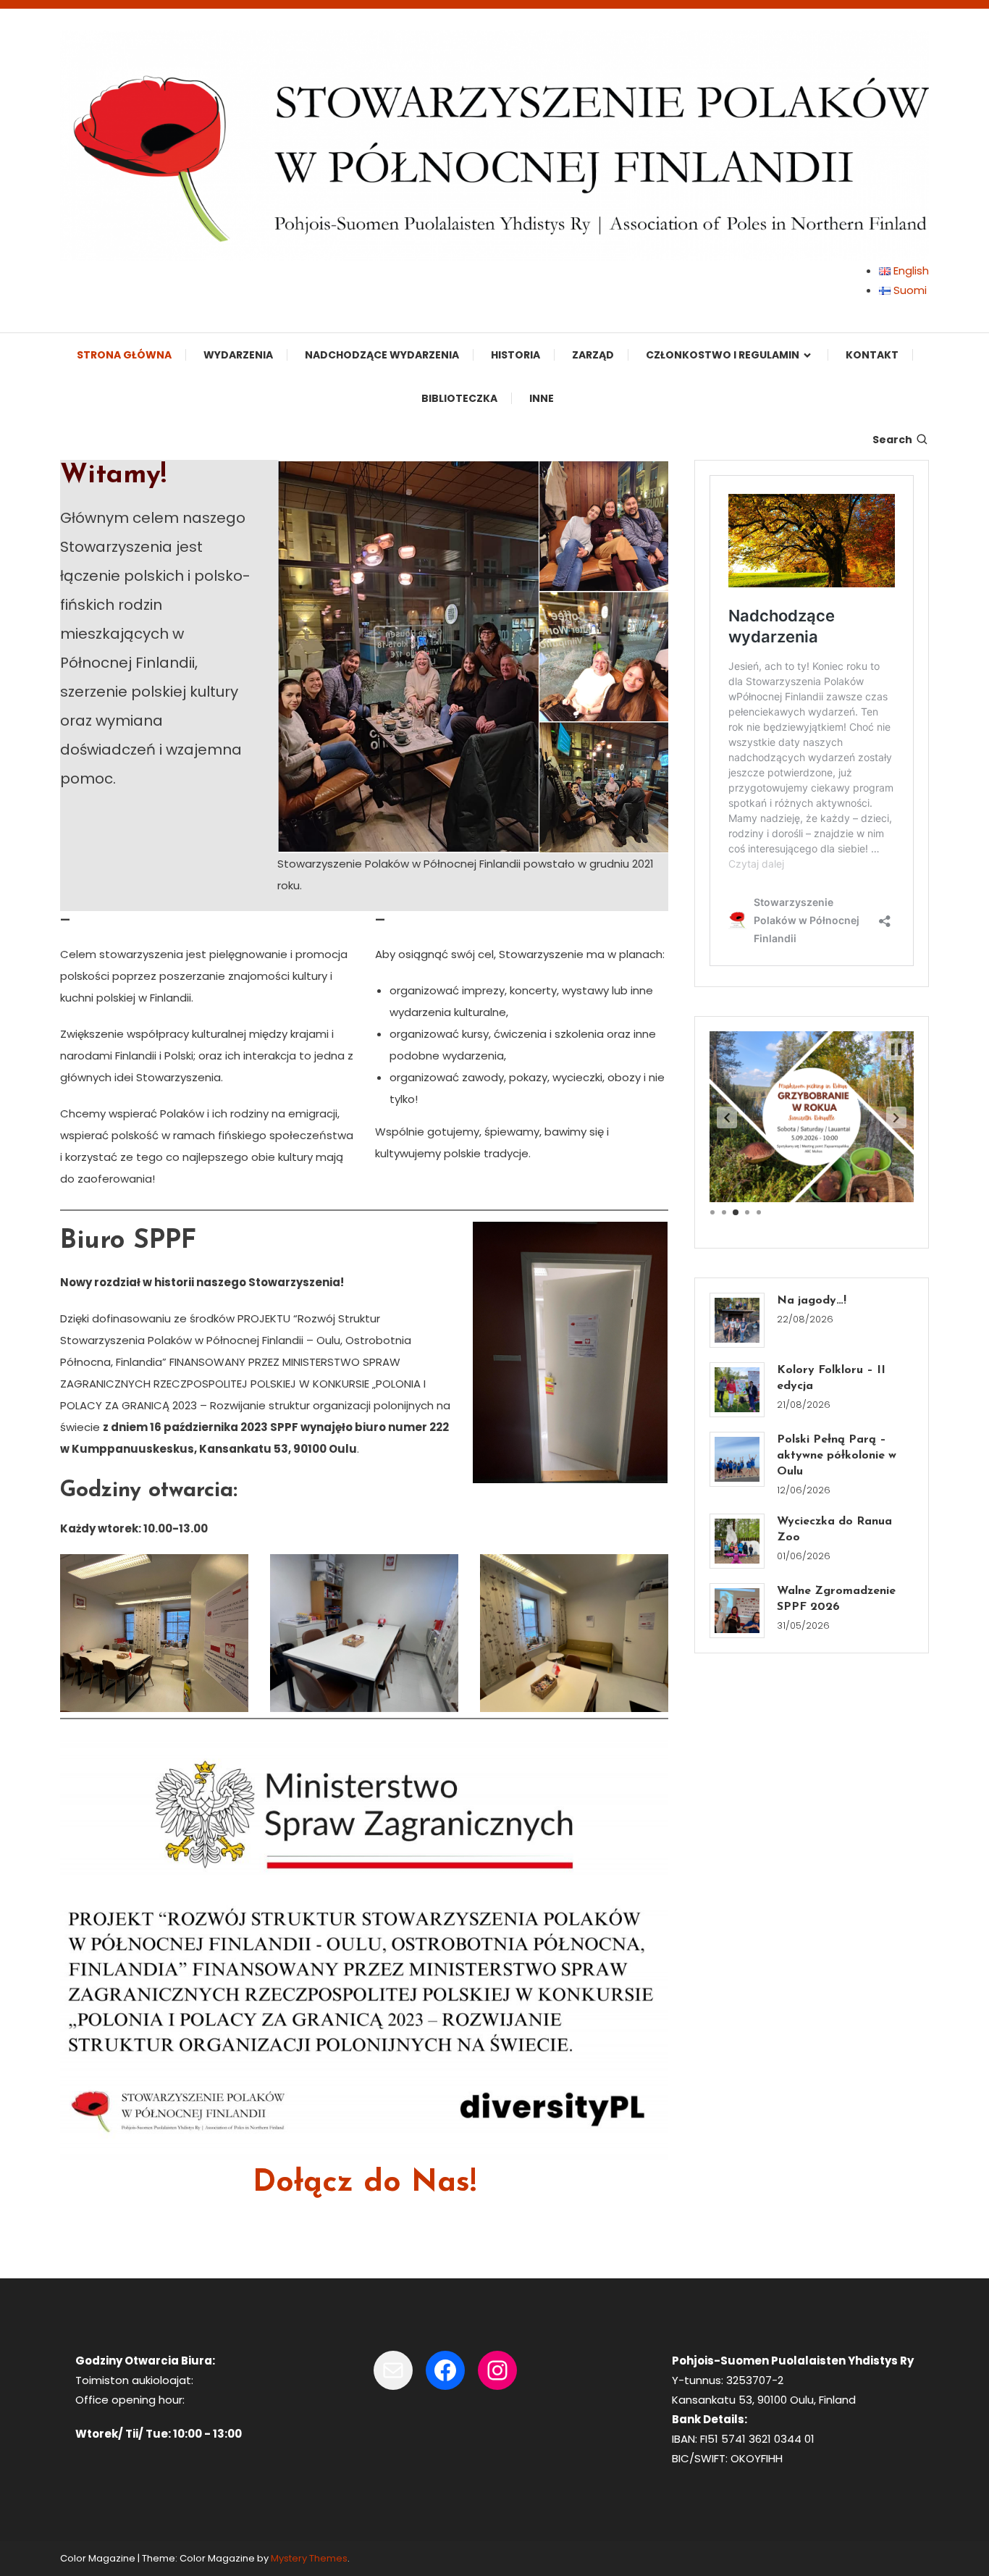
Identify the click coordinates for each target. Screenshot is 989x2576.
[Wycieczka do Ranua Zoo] (737, 1541)
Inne (542, 398)
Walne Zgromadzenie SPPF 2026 (836, 1599)
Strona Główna (124, 355)
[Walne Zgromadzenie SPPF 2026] (737, 1611)
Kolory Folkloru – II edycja (831, 1378)
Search (892, 440)
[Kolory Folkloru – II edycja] (737, 1390)
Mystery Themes (309, 2558)
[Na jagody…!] (737, 1320)
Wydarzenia (238, 355)
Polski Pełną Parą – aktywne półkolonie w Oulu (837, 1456)
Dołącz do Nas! (365, 2183)
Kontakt (872, 355)
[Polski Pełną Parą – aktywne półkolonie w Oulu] (737, 1459)
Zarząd (593, 355)
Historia (515, 355)
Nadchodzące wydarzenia (382, 355)
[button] (727, 1117)
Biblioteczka (459, 398)
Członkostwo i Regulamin (723, 355)
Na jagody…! (812, 1301)
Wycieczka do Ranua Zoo (834, 1530)
